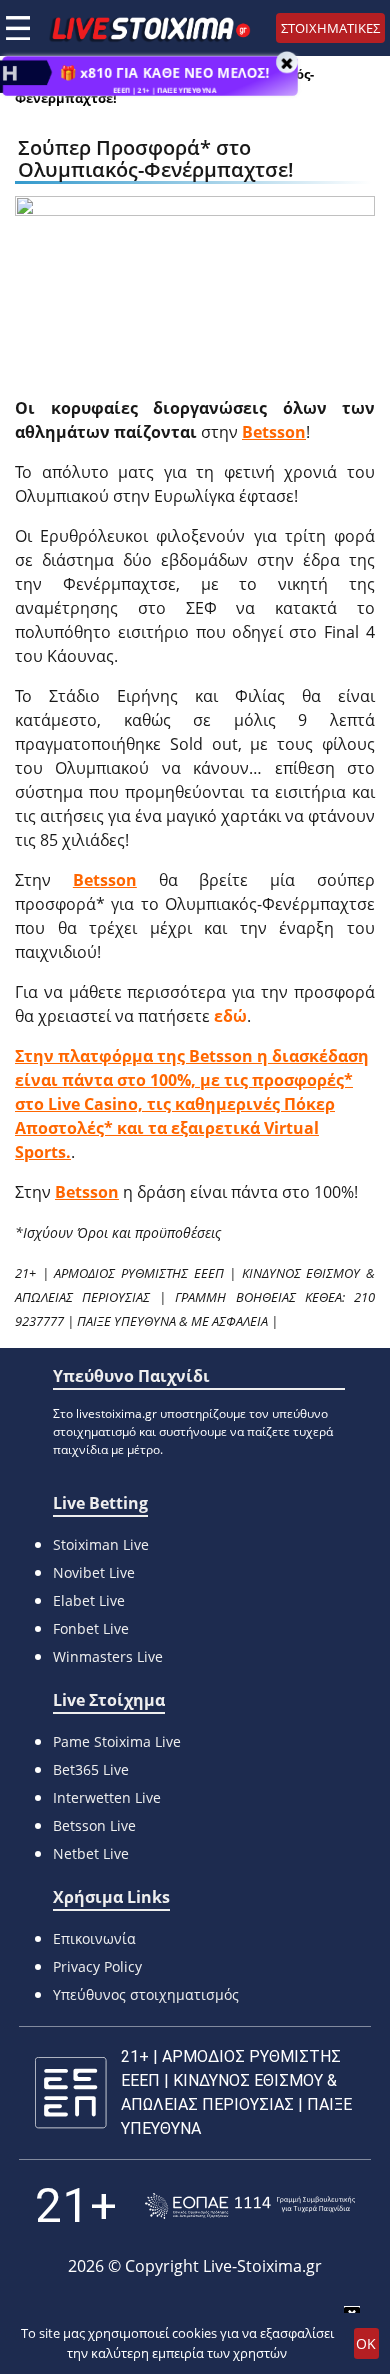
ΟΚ (366, 2343)
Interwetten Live (107, 1797)
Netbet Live (91, 1853)
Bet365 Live (91, 1769)
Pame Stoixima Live (117, 1741)
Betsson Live (94, 1825)
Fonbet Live (91, 1628)
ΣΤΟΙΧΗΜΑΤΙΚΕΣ (330, 28)
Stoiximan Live (101, 1544)
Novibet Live (94, 1572)
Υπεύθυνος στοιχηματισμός (146, 1994)
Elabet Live (89, 1600)
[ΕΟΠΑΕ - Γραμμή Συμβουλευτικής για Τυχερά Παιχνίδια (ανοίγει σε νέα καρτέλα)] (250, 2206)
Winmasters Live (108, 1656)
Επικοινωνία (94, 1938)
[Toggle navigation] (18, 28)
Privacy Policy (97, 1966)
